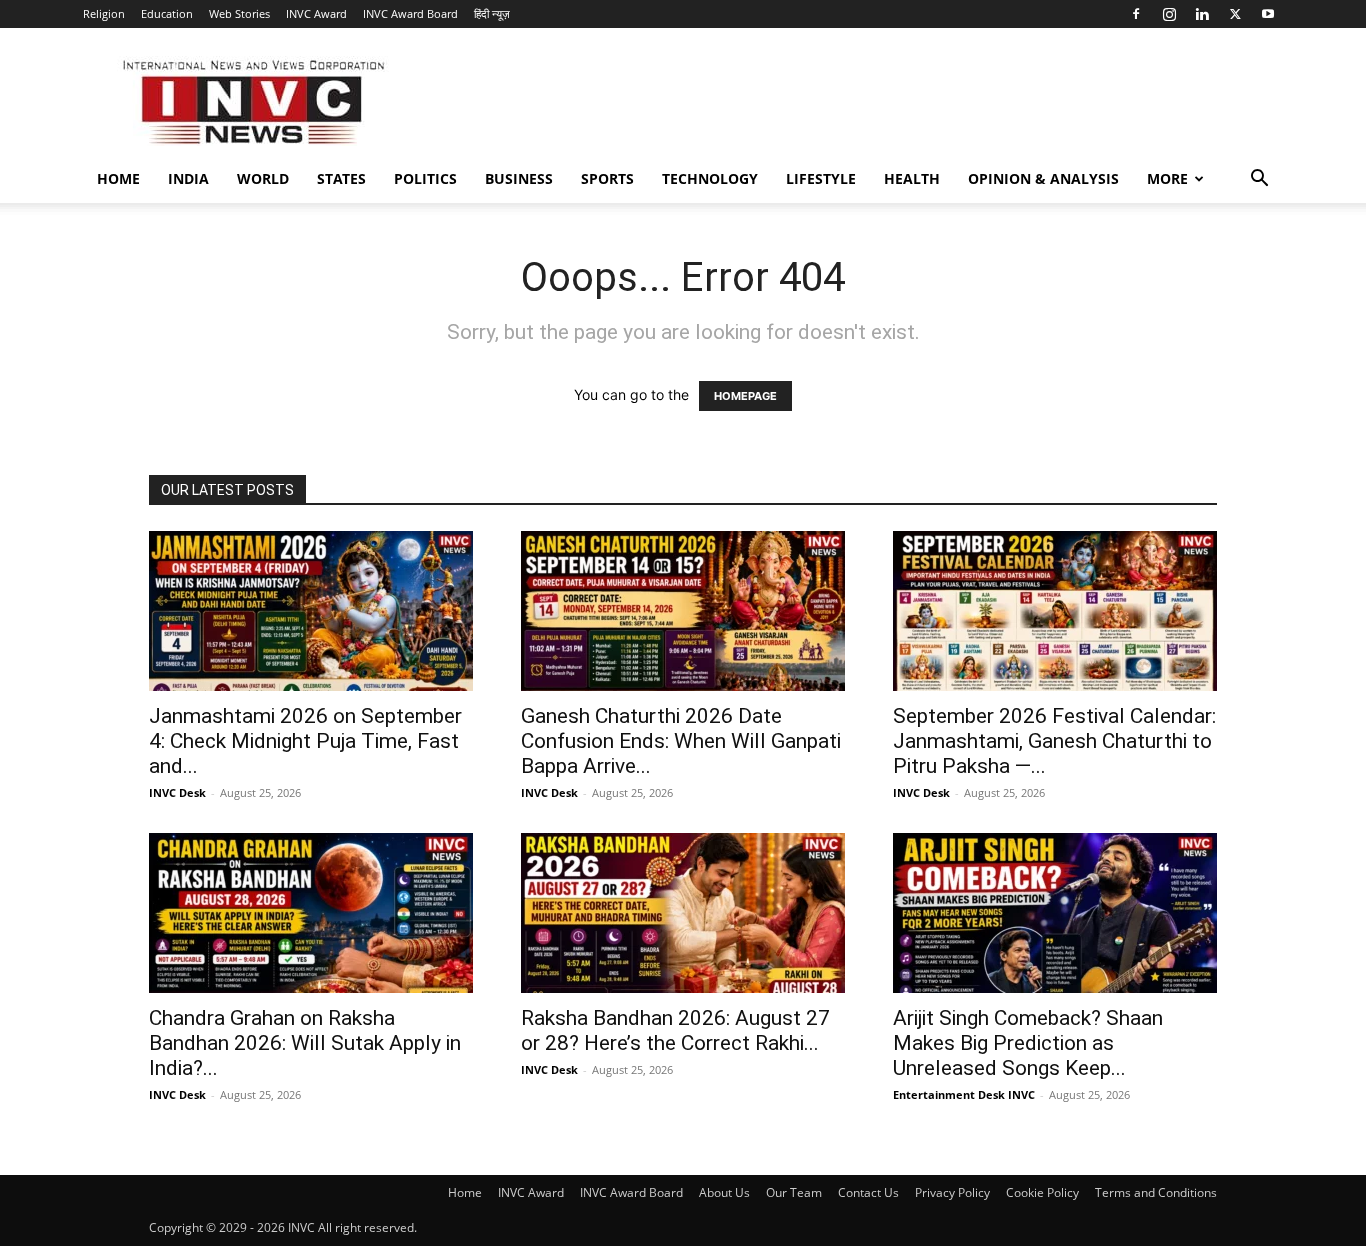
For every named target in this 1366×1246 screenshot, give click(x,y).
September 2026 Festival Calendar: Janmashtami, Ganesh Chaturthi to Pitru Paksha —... (1054, 741)
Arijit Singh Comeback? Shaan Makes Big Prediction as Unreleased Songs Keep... (1028, 1043)
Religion (104, 13)
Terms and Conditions (1156, 1192)
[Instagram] (1169, 14)
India (188, 178)
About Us (724, 1192)
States (341, 178)
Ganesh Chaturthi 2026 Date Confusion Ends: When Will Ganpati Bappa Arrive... (681, 741)
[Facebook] (1136, 14)
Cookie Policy (1042, 1192)
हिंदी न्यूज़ (492, 13)
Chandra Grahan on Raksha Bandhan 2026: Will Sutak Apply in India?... (305, 1043)
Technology (710, 178)
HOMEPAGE (745, 396)
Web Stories (239, 13)
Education (167, 13)
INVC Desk (177, 792)
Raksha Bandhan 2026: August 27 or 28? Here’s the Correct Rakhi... (675, 1030)
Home (118, 178)
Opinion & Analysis (1043, 178)
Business (519, 178)
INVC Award (316, 13)
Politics (425, 178)
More (1167, 178)
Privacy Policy (952, 1192)
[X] (1235, 14)
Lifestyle (821, 178)
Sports (607, 178)
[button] (1259, 180)
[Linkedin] (1202, 14)
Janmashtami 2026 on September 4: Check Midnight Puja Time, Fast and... (305, 741)
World (263, 178)
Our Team (794, 1192)
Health (912, 178)
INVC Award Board (410, 13)
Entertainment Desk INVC (964, 1094)
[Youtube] (1268, 14)
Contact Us (868, 1192)
